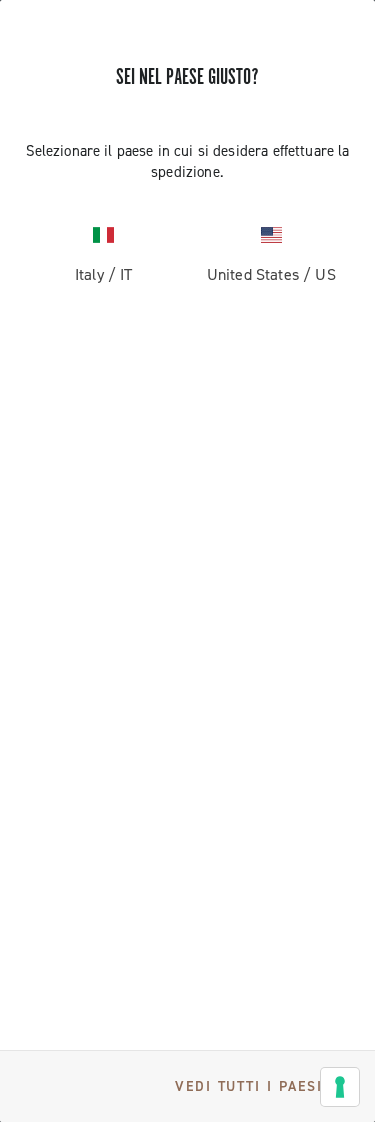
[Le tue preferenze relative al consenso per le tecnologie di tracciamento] (340, 1087)
